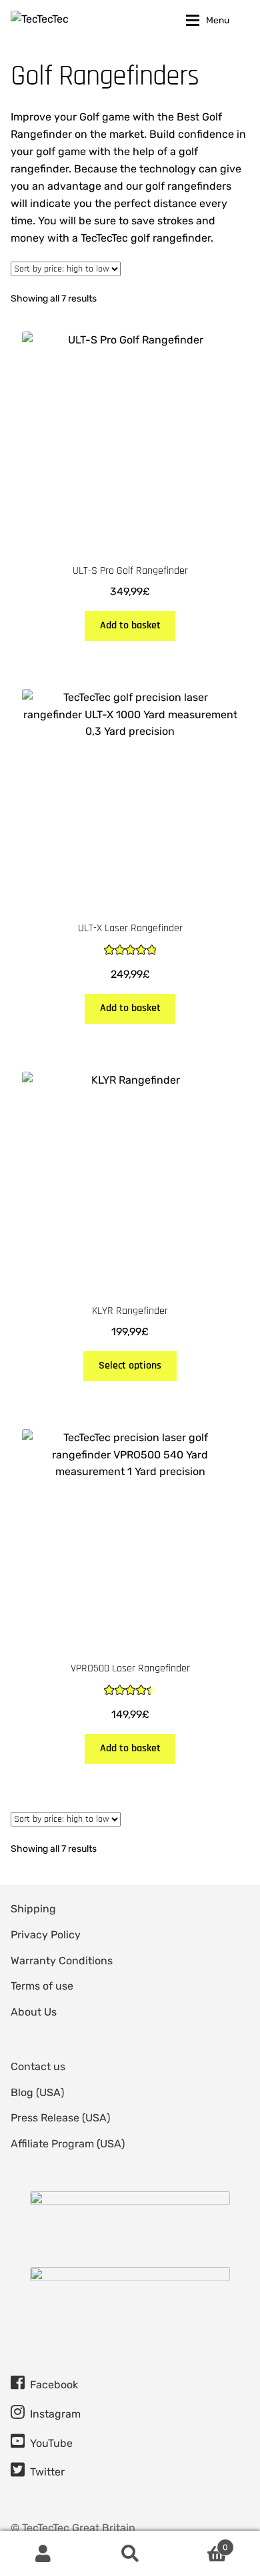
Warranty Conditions (62, 1961)
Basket (201, 2543)
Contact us (38, 2066)
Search (130, 2553)
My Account (43, 2553)
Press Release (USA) (60, 2118)
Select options (130, 1366)
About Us (34, 2012)
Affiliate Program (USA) (68, 2144)
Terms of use (42, 1986)
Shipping (33, 1909)
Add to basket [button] (130, 625)
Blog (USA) (37, 2092)
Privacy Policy (46, 1935)
